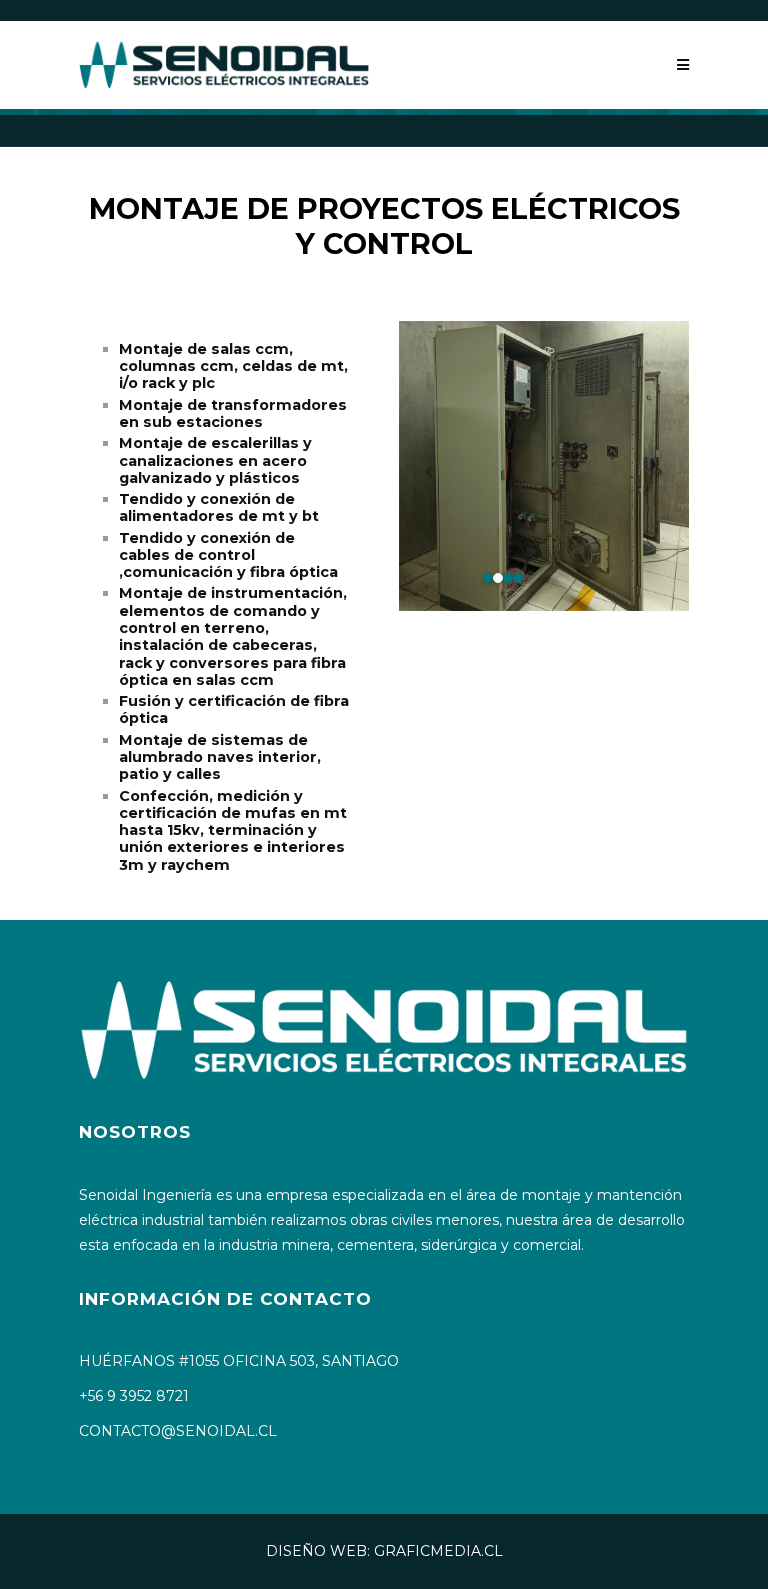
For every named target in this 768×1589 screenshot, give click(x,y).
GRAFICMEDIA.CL (438, 1551)
